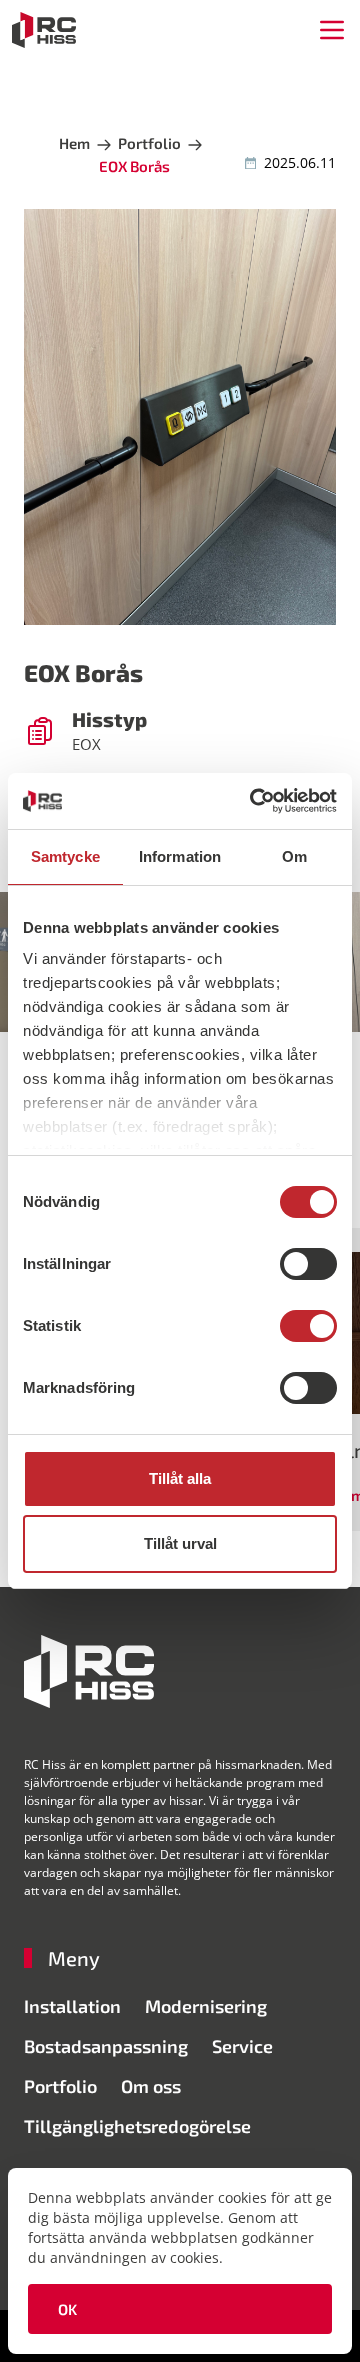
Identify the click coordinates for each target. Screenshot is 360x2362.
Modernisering (206, 2006)
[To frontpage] (44, 30)
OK (68, 2309)
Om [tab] (294, 856)
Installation (72, 2006)
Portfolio (60, 2086)
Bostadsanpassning (106, 2046)
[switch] (308, 1264)
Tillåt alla (180, 1478)
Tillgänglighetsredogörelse (137, 2126)
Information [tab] (180, 856)
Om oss (151, 2086)
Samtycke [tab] (65, 856)
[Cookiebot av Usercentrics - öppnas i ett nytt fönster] (254, 801)
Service (242, 2046)
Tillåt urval (180, 1543)
